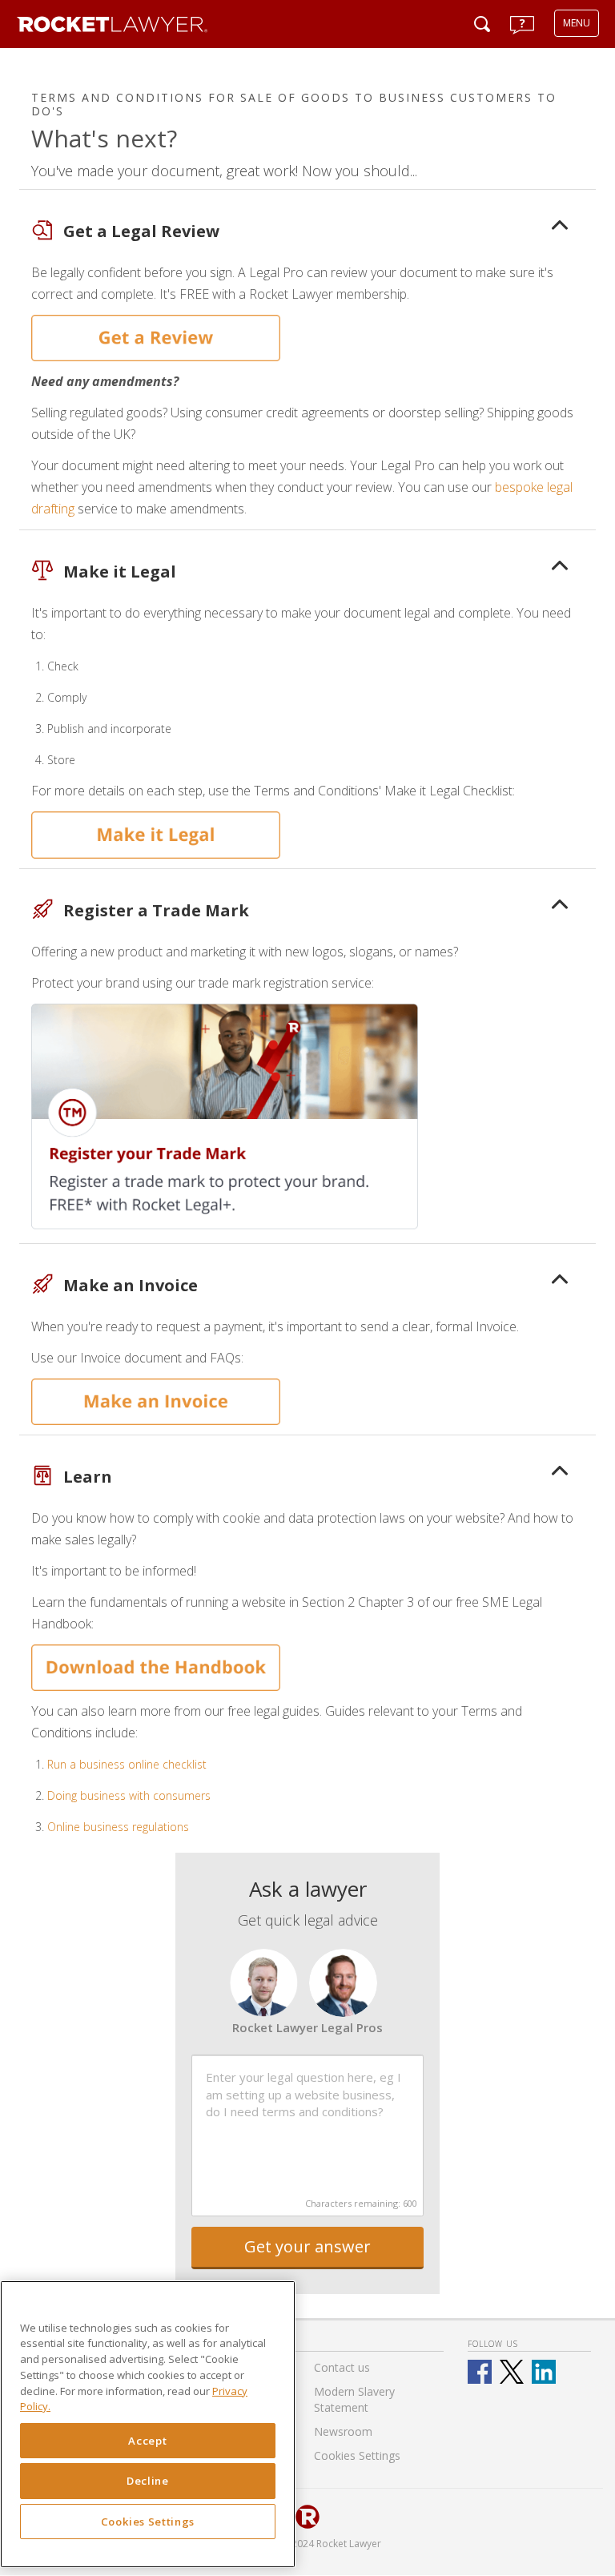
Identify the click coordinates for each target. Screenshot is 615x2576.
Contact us (342, 2367)
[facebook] (480, 2372)
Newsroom (343, 2431)
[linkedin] (544, 2372)
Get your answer (307, 2246)
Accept (147, 2441)
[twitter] (512, 2372)
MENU (577, 23)
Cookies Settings (148, 2522)
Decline (148, 2481)
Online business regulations (118, 1827)
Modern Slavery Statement (354, 2399)
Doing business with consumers (129, 1795)
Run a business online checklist (127, 1764)
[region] (148, 2424)
